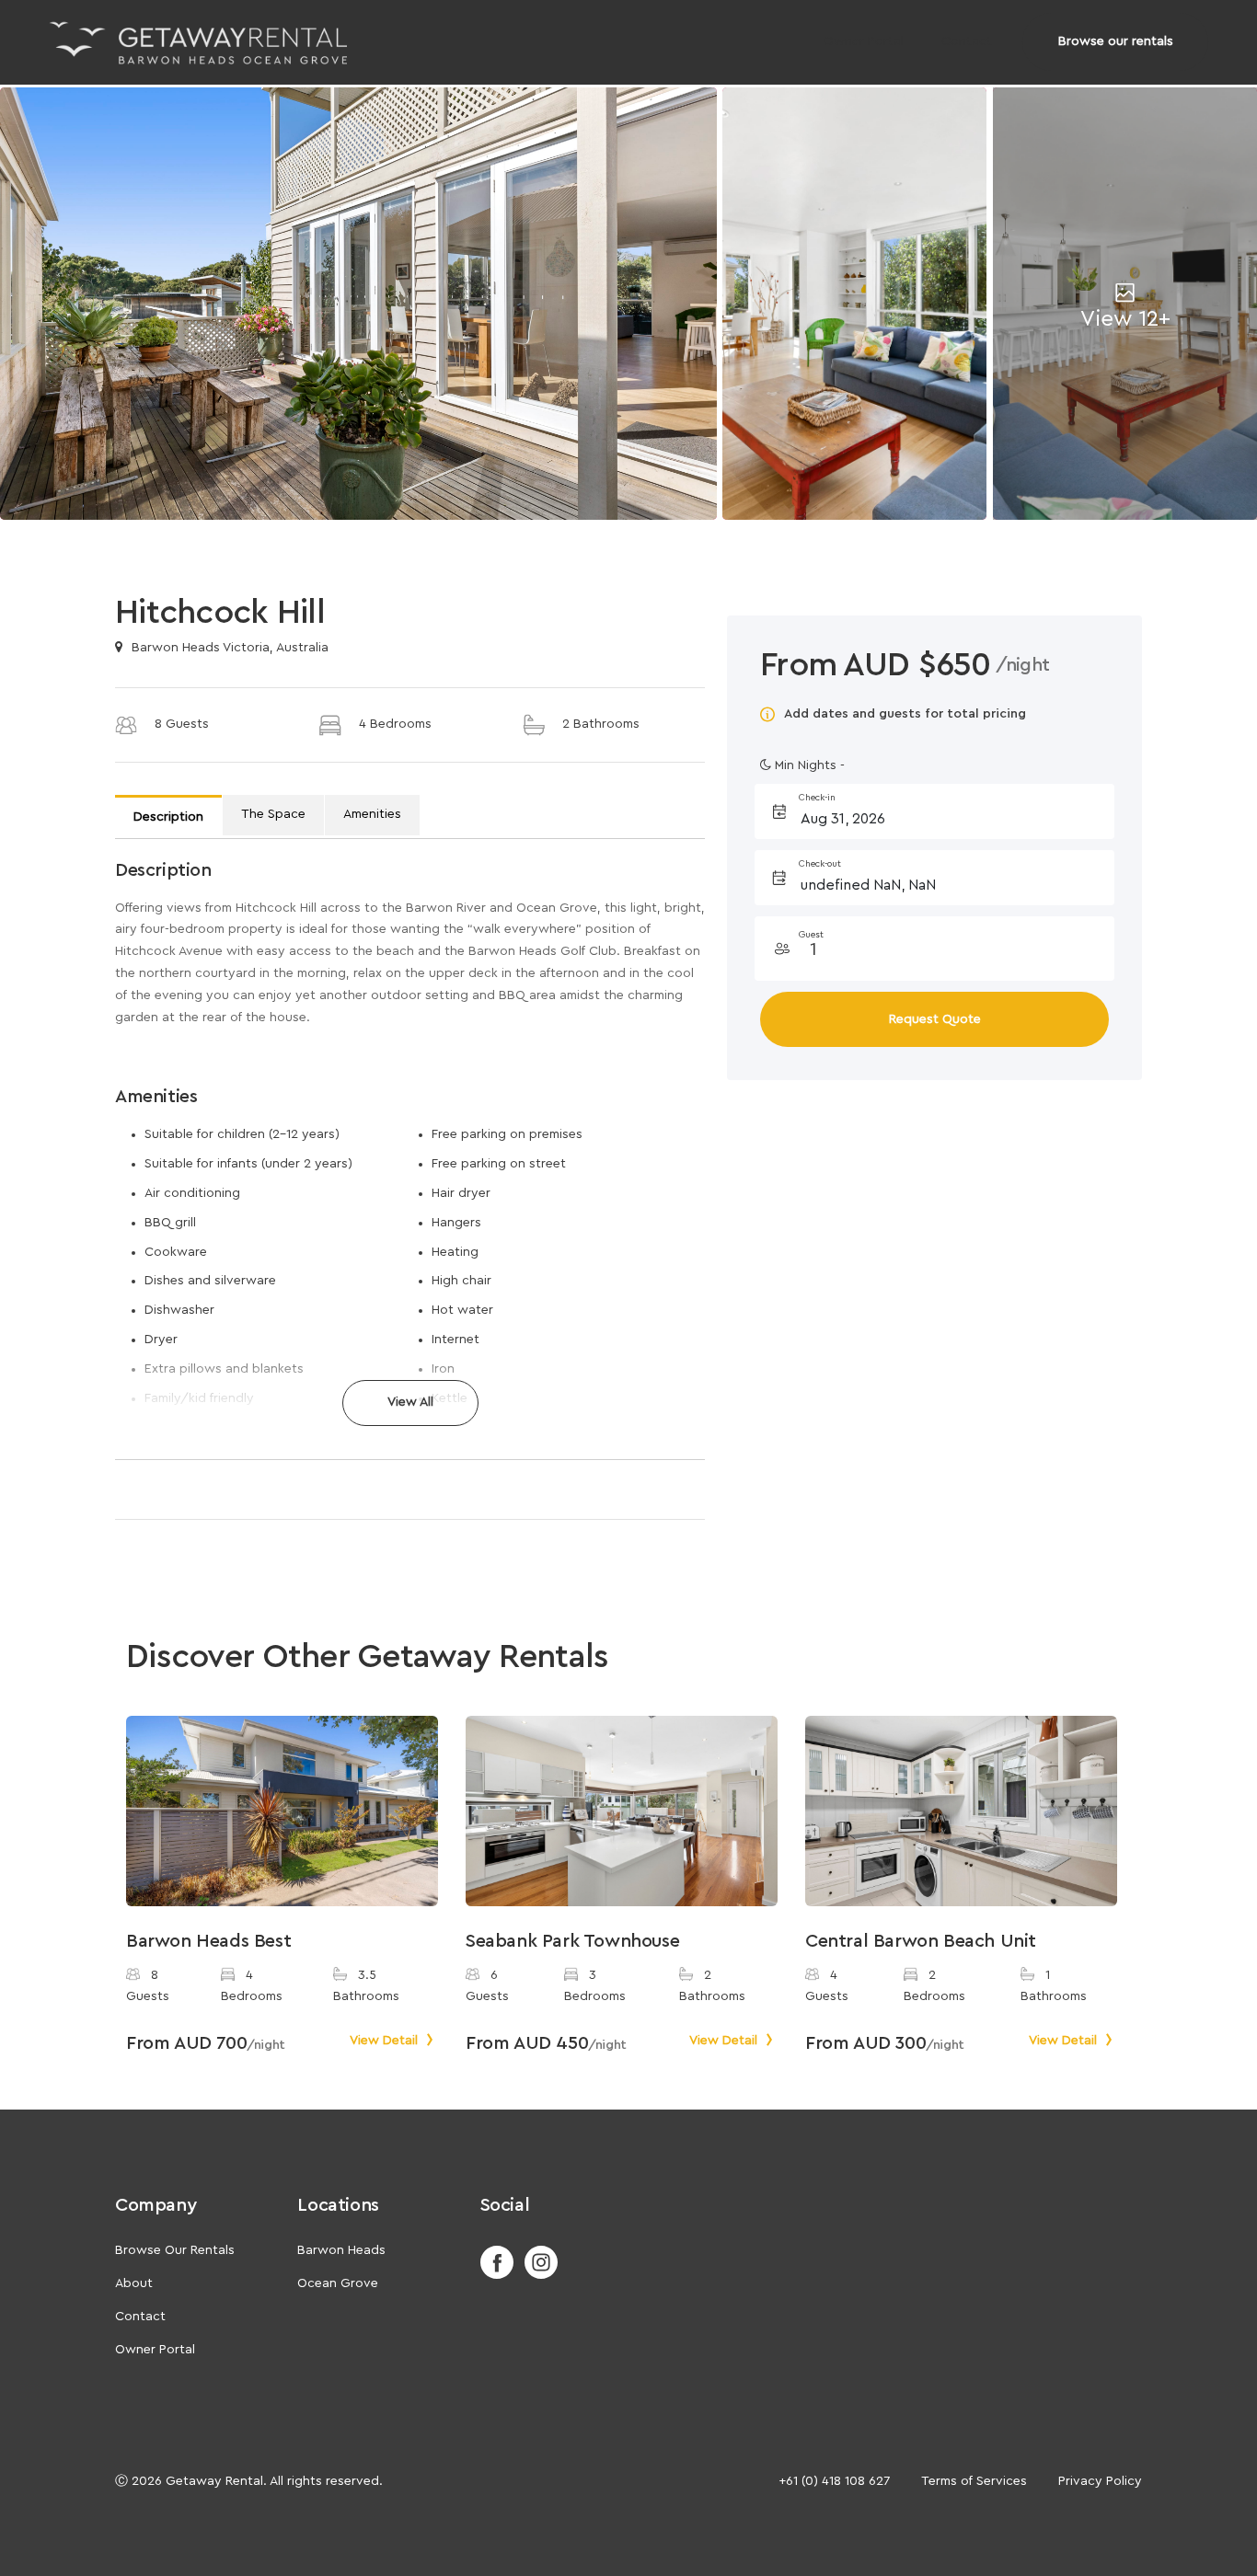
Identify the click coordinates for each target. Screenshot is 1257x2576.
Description (168, 817)
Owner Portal (864, 41)
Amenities (372, 814)
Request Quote (935, 1019)
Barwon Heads (341, 2250)
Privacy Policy (1100, 2481)
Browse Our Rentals (175, 2250)
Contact (967, 41)
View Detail (386, 2041)
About (134, 2283)
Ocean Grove (338, 2283)
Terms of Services (974, 2481)
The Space (273, 814)
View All (410, 1402)
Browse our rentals (1116, 41)
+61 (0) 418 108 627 (834, 2481)
